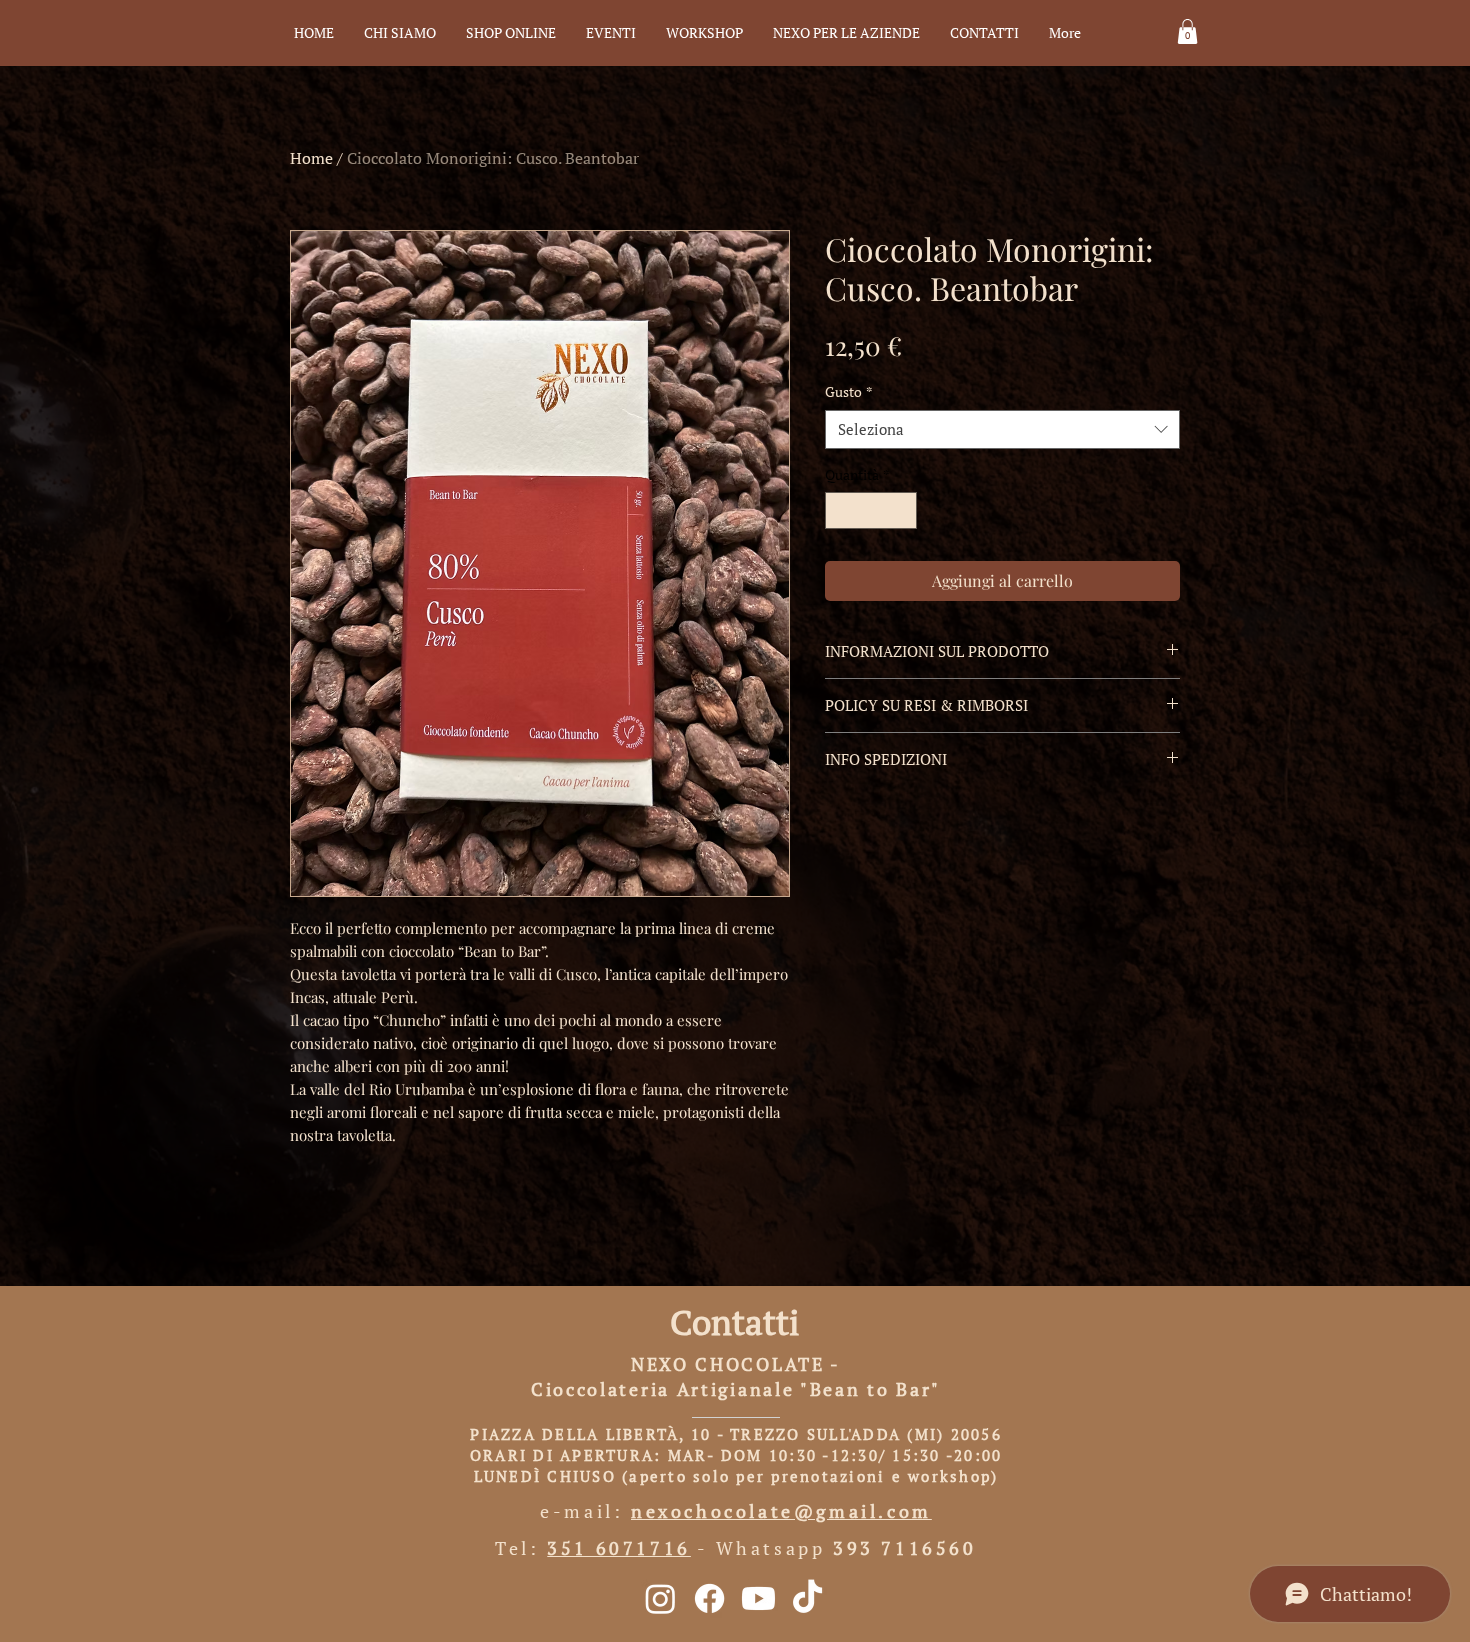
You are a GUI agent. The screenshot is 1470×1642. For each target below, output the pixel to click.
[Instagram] (660, 1598)
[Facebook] (709, 1598)
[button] (1187, 31)
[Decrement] (840, 510)
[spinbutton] (871, 510)
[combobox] (1002, 429)
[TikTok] (807, 1598)
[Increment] (901, 510)
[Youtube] (758, 1598)
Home (311, 158)
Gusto (849, 391)
